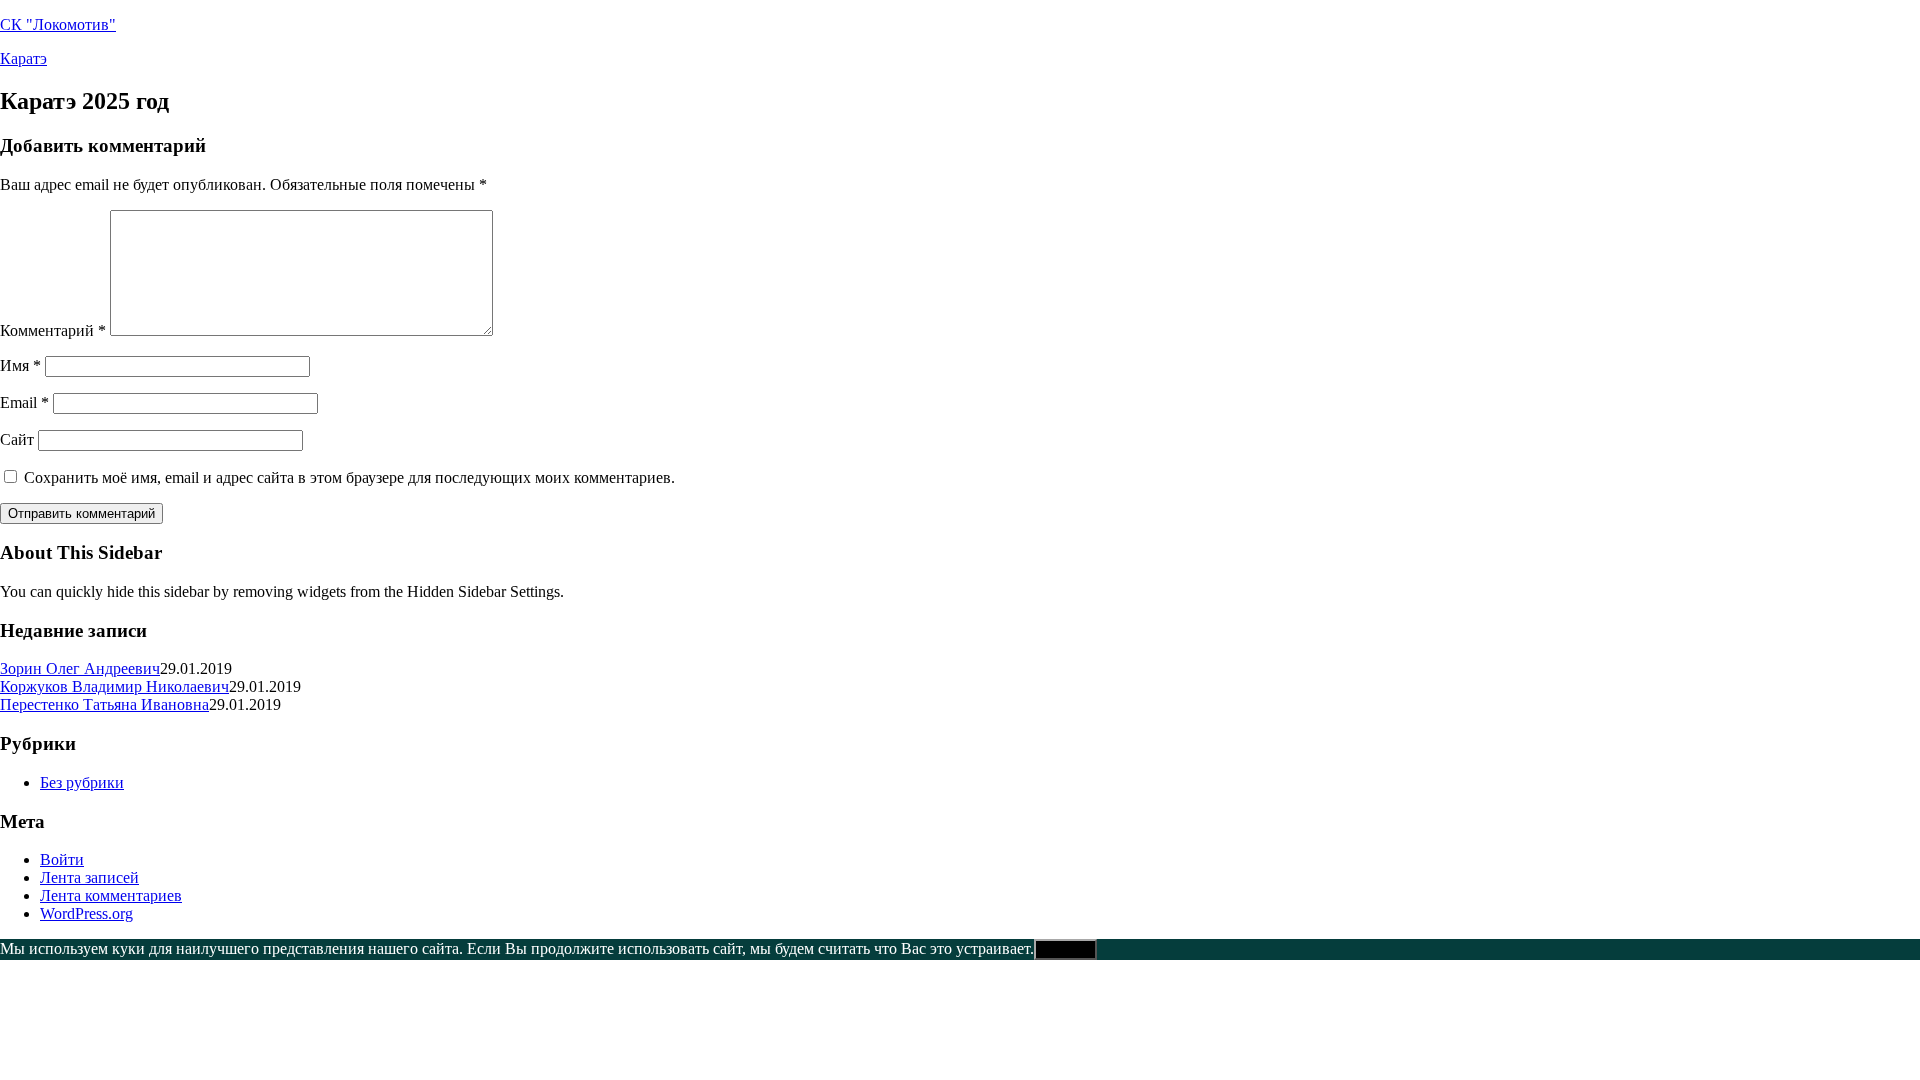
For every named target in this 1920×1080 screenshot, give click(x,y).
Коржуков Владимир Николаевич (114, 686)
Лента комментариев (111, 895)
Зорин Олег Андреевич (80, 668)
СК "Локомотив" (58, 24)
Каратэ (23, 58)
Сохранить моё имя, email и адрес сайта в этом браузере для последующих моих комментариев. (349, 477)
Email (24, 402)
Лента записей (89, 877)
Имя (20, 365)
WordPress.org (86, 913)
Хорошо (1065, 949)
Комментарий (53, 330)
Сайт (17, 439)
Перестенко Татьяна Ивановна (104, 704)
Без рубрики (82, 782)
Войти (62, 859)
